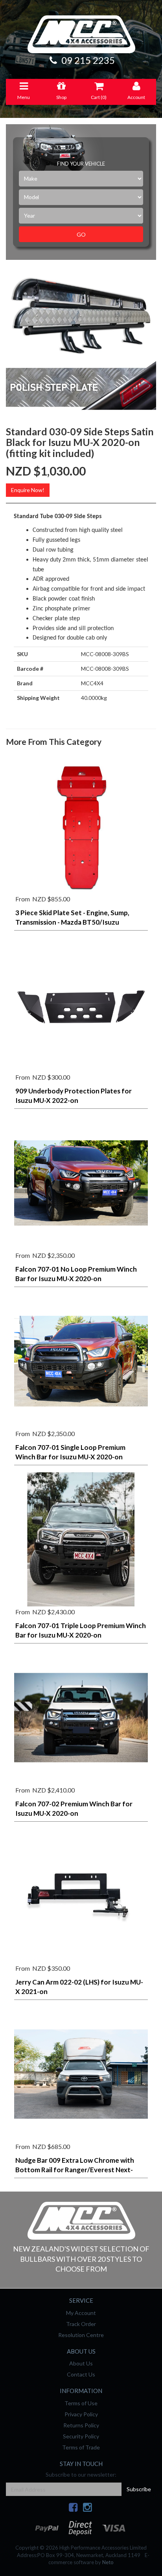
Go (81, 234)
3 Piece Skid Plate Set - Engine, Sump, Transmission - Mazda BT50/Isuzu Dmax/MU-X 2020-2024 (72, 922)
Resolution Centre (81, 2335)
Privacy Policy (81, 2414)
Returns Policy (81, 2425)
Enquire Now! (28, 490)
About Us (81, 2363)
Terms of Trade (81, 2447)
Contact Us (81, 2374)
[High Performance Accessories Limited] (81, 2220)
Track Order (81, 2324)
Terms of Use (81, 2403)
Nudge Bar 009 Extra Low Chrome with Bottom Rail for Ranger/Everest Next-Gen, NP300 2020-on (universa (75, 2170)
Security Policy (81, 2436)
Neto (108, 2562)
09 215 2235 (87, 60)
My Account (81, 2313)
